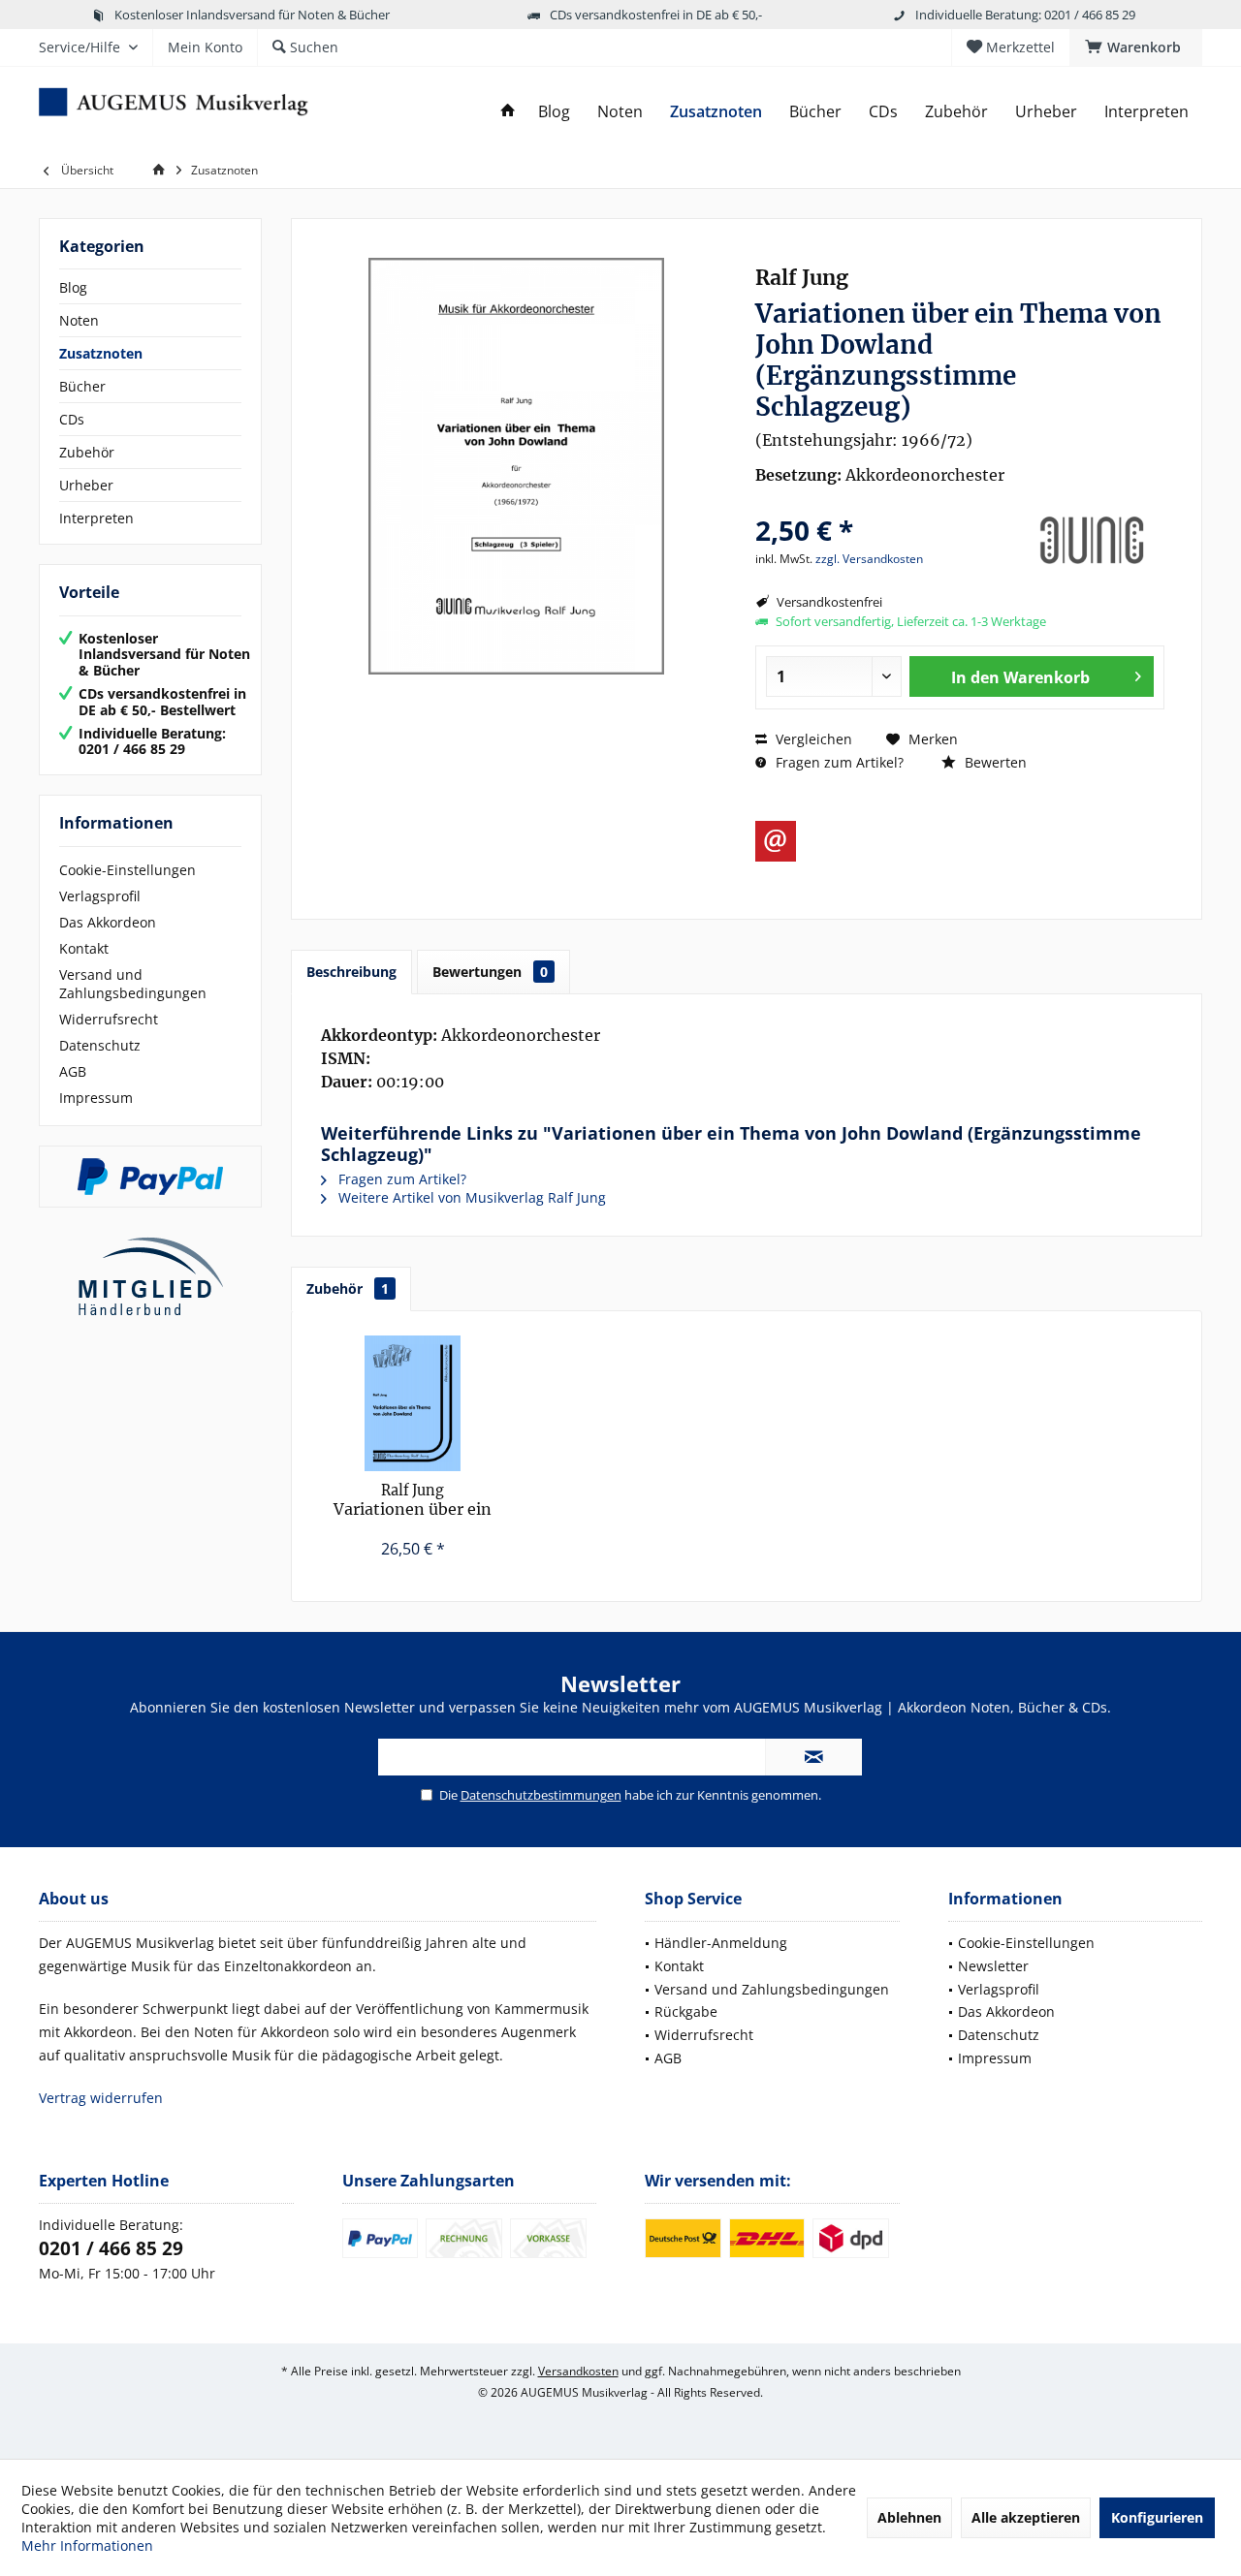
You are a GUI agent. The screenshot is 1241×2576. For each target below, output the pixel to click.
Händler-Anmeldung (721, 1943)
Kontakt (84, 948)
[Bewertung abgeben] (885, 504)
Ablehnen (909, 2517)
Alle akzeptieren (1026, 2517)
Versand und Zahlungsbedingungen (133, 984)
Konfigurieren (1157, 2517)
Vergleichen (812, 739)
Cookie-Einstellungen (127, 870)
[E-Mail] (776, 841)
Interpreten (96, 518)
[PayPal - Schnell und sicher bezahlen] (150, 1177)
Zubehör (87, 452)
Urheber (86, 485)
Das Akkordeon (108, 922)
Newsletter (993, 1966)
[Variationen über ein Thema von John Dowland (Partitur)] (413, 1403)
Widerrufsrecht (109, 1019)
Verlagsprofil (100, 896)
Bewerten (994, 762)
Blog (73, 287)
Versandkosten (578, 2371)
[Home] (508, 112)
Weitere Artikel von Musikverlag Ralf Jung (470, 1197)
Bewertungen (490, 972)
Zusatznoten (101, 353)
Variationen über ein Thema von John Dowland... (413, 1501)
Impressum (96, 1098)
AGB (73, 1071)
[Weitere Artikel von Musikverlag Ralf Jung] (1092, 541)
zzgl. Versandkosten (869, 559)
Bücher (82, 386)
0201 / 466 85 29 (111, 2248)
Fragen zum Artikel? (838, 762)
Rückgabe (686, 2011)
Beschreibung (351, 972)
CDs (72, 419)
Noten (79, 320)
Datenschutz (100, 1045)
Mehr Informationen (87, 2545)
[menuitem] (1136, 47)
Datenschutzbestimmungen (541, 1795)
